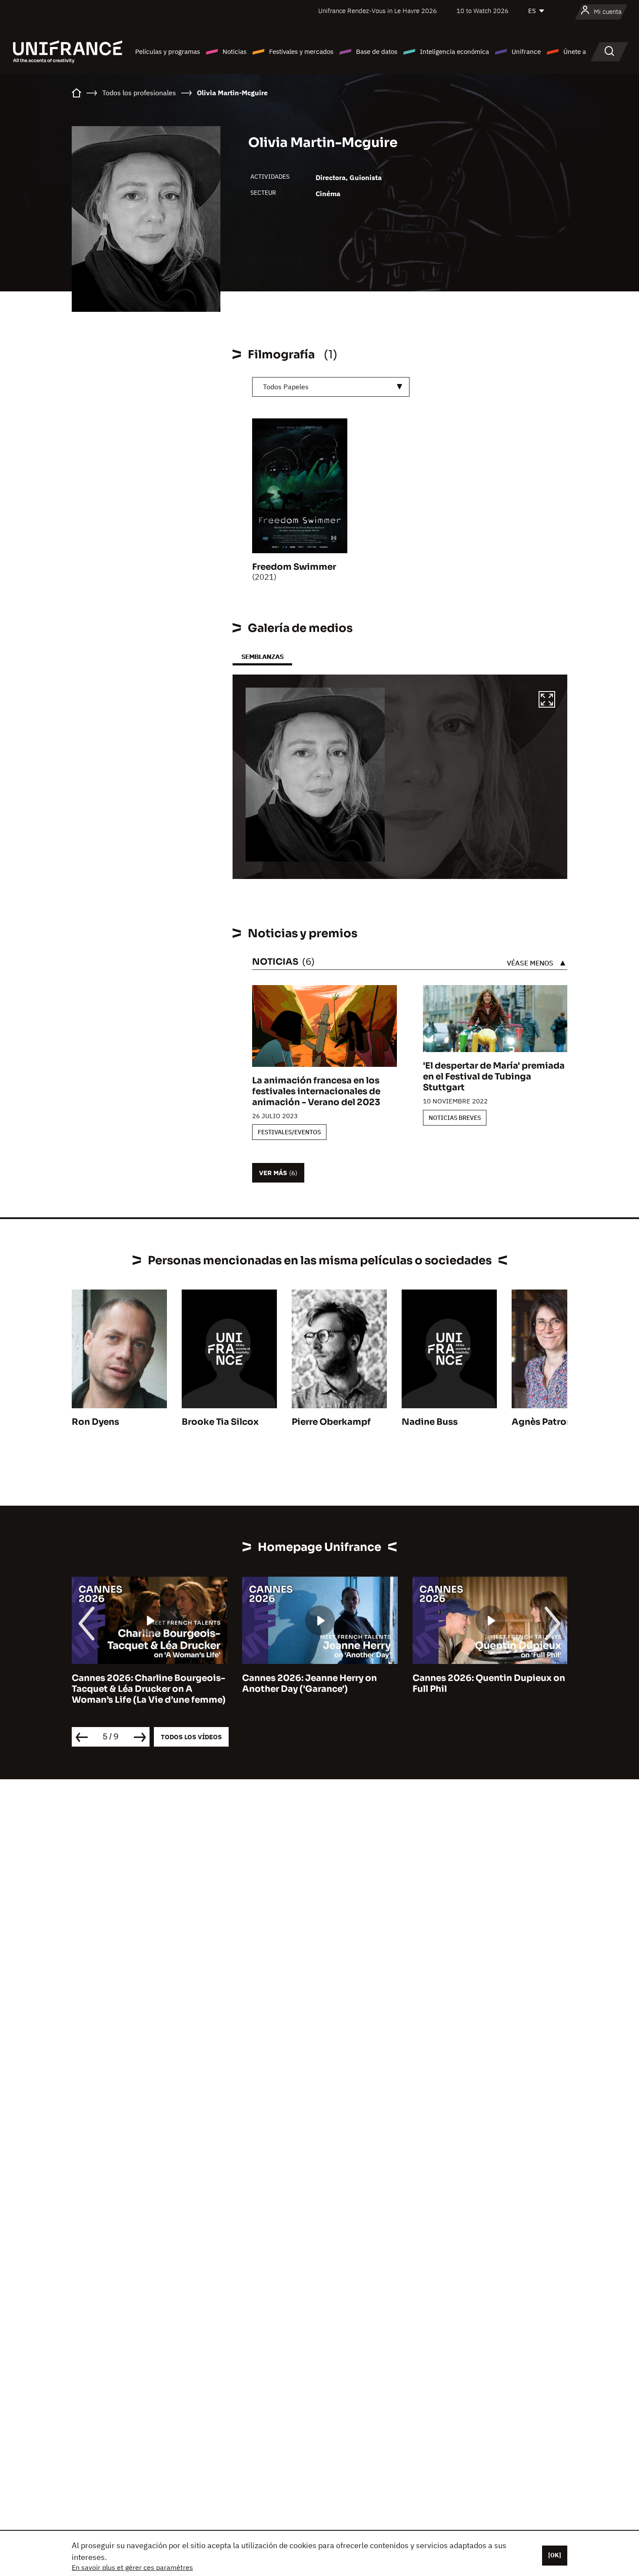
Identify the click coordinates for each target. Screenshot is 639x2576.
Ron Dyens (95, 1422)
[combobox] (331, 387)
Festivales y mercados (301, 52)
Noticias (235, 52)
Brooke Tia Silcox (220, 1422)
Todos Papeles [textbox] (286, 387)
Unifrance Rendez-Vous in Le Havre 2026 (378, 11)
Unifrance (526, 52)
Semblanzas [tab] (262, 657)
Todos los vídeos (191, 1737)
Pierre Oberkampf (331, 1422)
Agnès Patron (542, 1422)
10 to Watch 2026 (483, 11)
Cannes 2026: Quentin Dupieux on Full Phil (489, 1684)
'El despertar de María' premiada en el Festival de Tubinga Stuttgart (494, 1077)
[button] (547, 701)
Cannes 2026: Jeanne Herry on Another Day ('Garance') (310, 1684)
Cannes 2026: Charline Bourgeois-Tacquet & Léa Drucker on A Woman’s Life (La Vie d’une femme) (149, 1689)
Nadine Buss (430, 1422)
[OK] (555, 2555)
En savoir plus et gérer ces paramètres (132, 2567)
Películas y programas (168, 52)
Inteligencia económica (454, 52)
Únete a (575, 52)
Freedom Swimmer (294, 567)
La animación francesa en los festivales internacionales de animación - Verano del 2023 (316, 1091)
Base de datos (377, 52)
